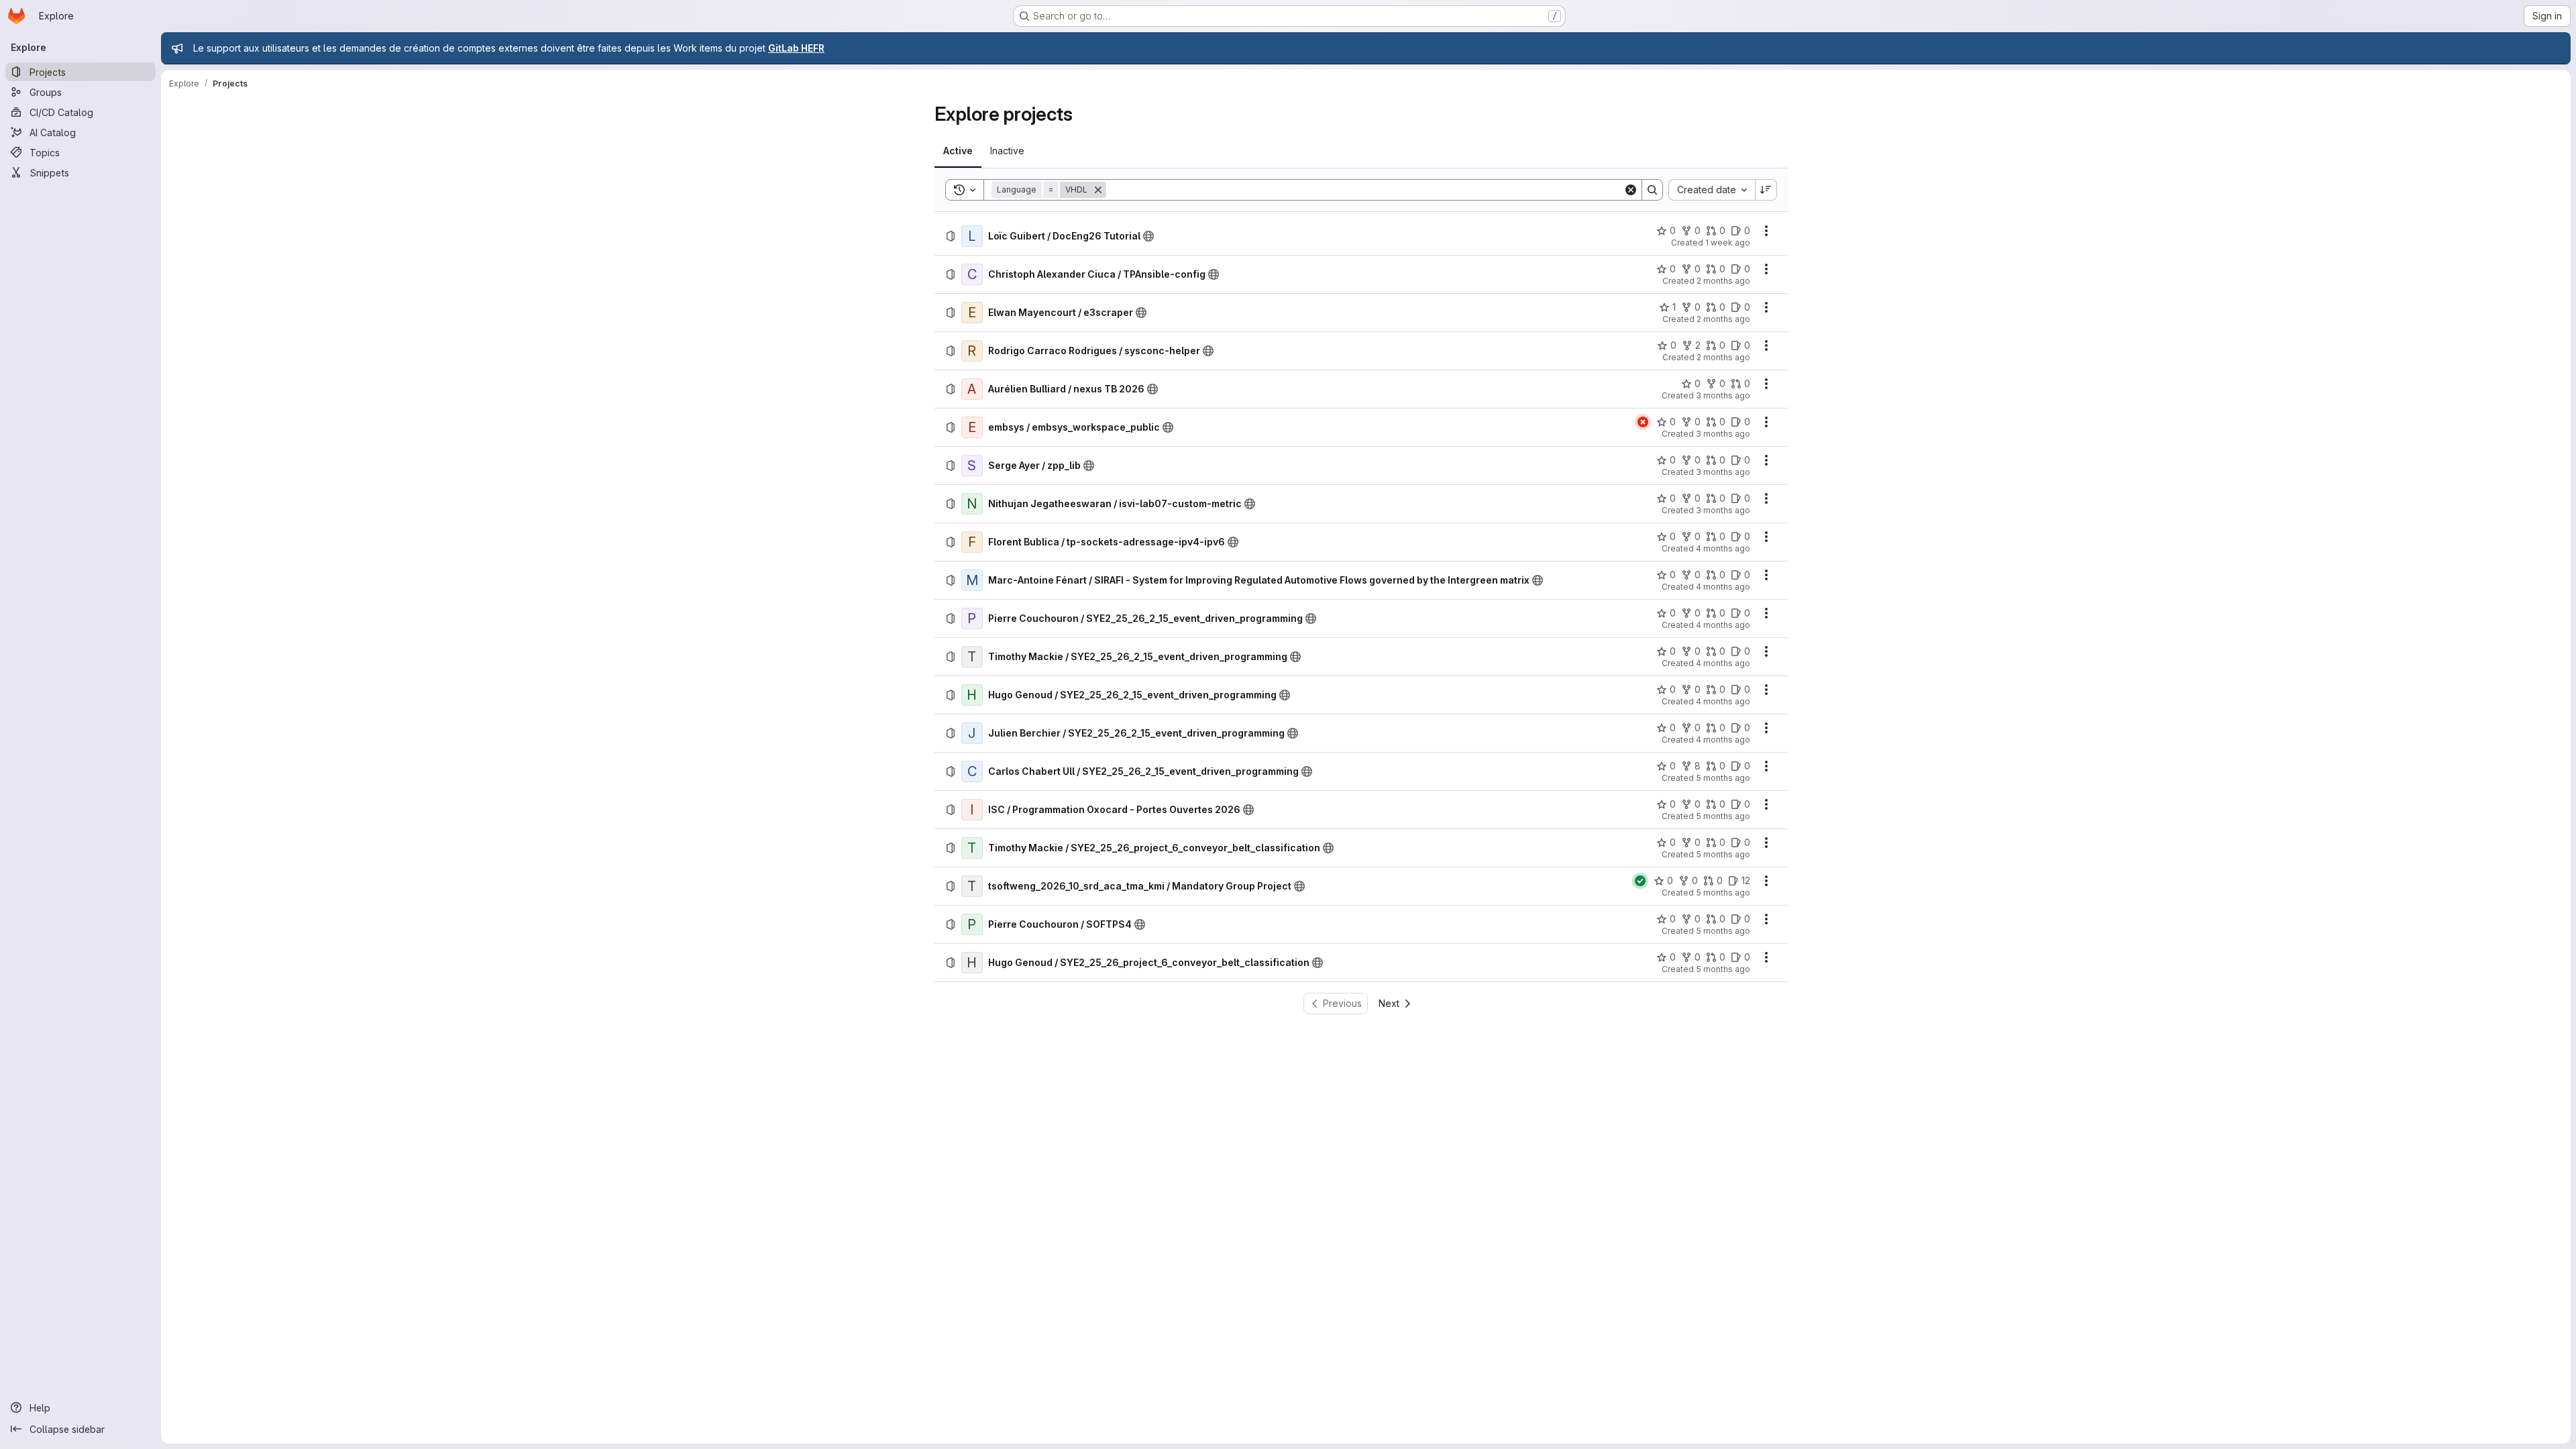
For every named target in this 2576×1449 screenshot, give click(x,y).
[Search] (1652, 190)
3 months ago (1723, 395)
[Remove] (1098, 190)
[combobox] (1712, 190)
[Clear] (1631, 190)
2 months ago (1723, 281)
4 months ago (1723, 548)
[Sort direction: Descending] (1766, 190)
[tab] (958, 151)
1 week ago (1728, 243)
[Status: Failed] (1643, 422)
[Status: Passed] (1640, 881)
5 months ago (1723, 778)
